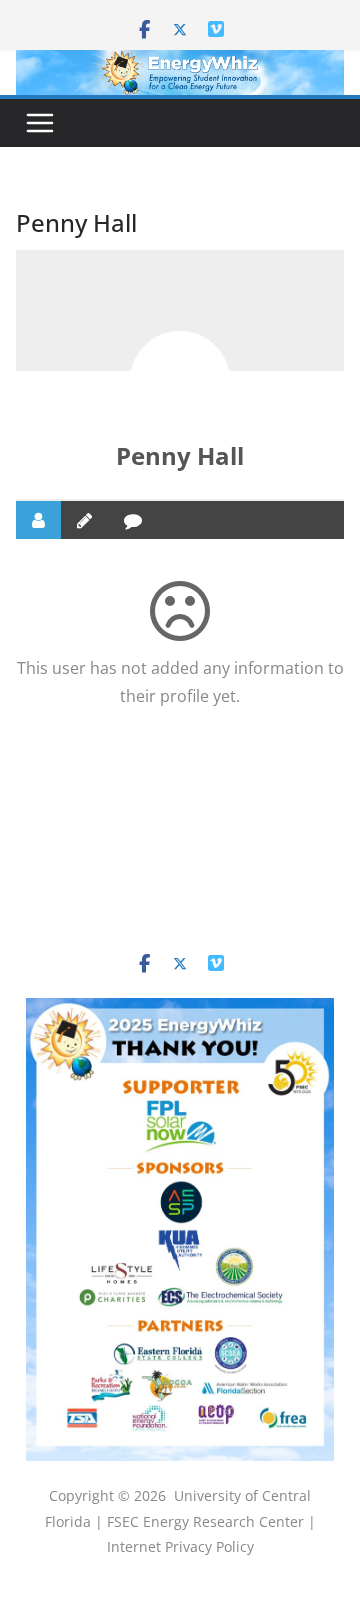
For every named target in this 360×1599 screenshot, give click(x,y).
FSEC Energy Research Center (207, 1521)
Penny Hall (180, 455)
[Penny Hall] (180, 381)
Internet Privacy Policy (180, 1546)
